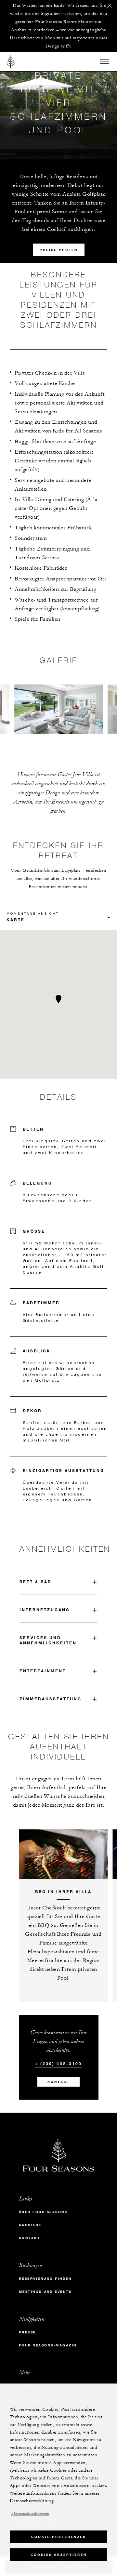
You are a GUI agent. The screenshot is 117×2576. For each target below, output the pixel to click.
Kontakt (59, 2082)
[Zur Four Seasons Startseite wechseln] (11, 61)
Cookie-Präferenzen (59, 2537)
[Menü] (105, 61)
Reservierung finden (45, 2279)
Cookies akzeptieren (59, 2555)
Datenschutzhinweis (30, 2514)
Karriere (30, 2225)
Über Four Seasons (43, 2212)
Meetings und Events (45, 2292)
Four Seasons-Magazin (48, 2345)
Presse (27, 2332)
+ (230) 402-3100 (58, 2064)
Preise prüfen (59, 250)
